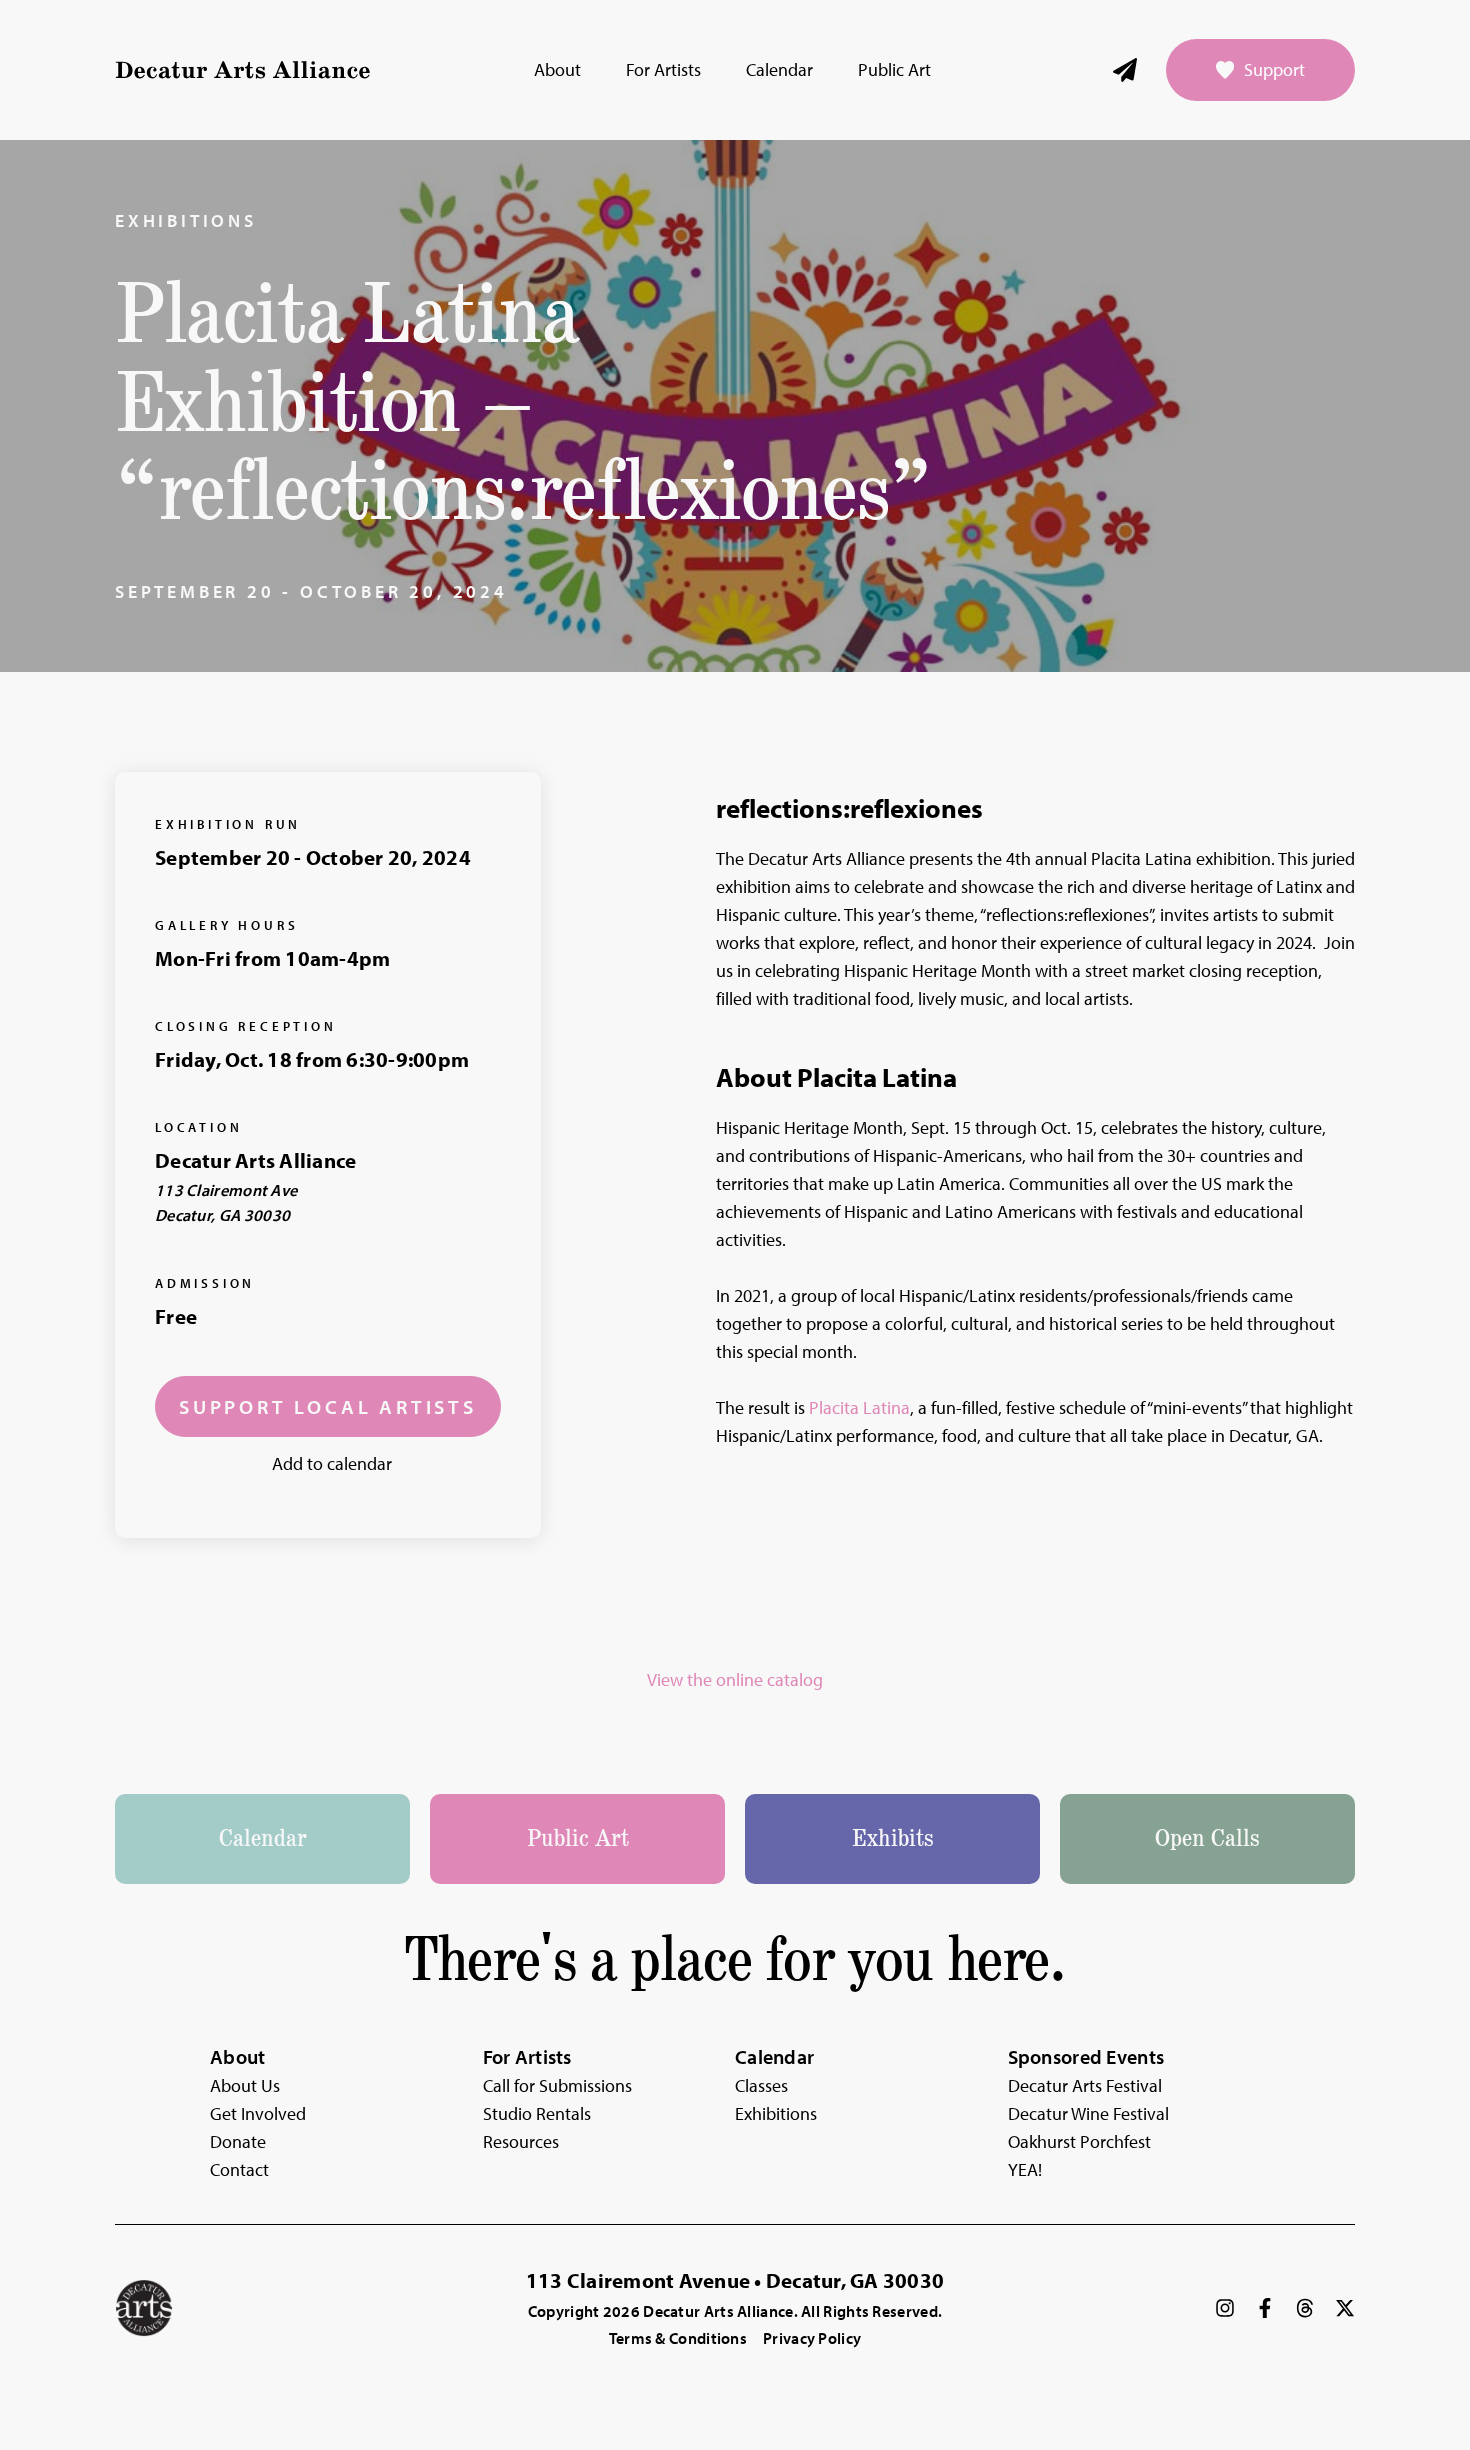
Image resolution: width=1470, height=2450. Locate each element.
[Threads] (1305, 2308)
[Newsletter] (1125, 70)
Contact (239, 2169)
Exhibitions (186, 220)
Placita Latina (859, 1407)
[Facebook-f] (1265, 2308)
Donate (238, 2141)
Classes (761, 2085)
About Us (245, 2085)
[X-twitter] (1345, 2308)
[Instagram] (1225, 2308)
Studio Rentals (537, 2113)
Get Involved (258, 2113)
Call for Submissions (557, 2085)
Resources (521, 2141)
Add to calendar (332, 1463)
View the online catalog (735, 1679)
